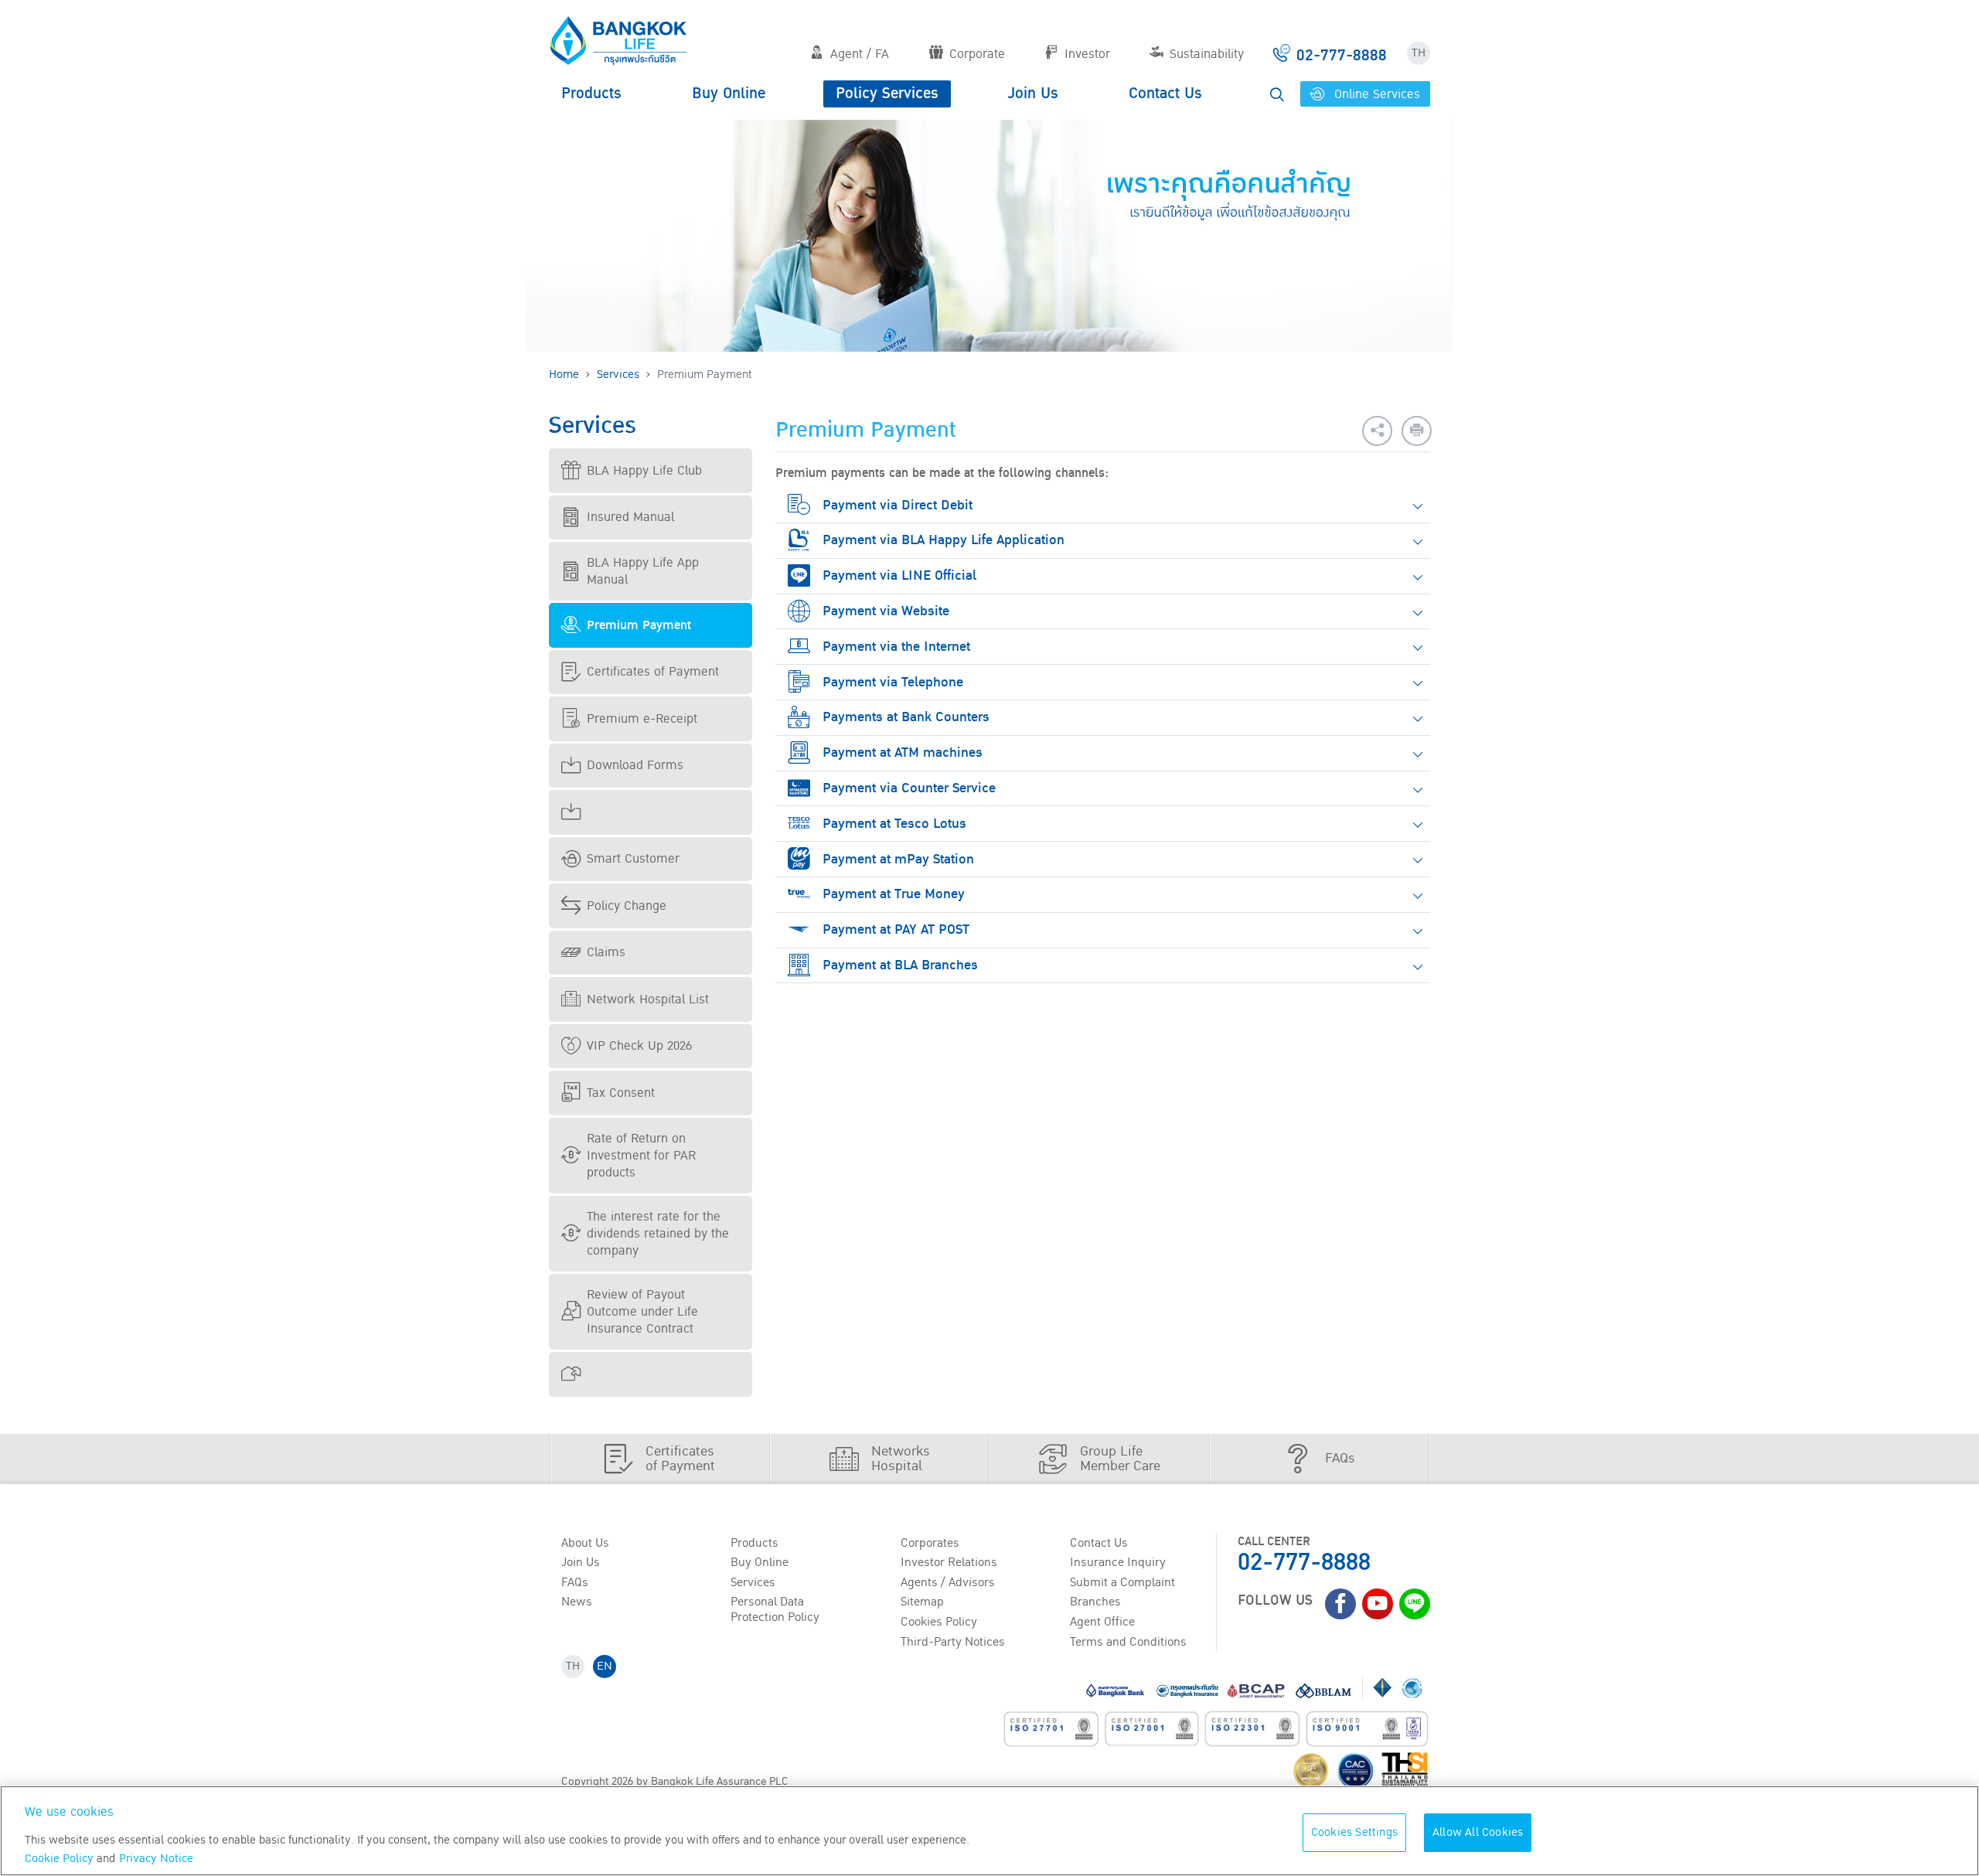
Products (591, 94)
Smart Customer (633, 859)
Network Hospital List (648, 999)
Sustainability (1207, 54)
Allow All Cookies (1478, 1832)
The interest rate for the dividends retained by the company (658, 1234)
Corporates (930, 1543)
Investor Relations (949, 1562)
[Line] (1415, 1604)
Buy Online (729, 94)
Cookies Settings (1354, 1832)
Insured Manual (630, 517)
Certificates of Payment (653, 672)
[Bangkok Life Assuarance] (618, 40)
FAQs (575, 1582)
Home (564, 375)
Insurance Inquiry (1118, 1562)
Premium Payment (639, 625)
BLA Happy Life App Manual (643, 571)
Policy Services (887, 94)
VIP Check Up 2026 (639, 1046)
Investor (1087, 54)
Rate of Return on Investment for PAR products (641, 1156)
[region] (989, 1831)
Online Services (1375, 94)
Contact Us (1165, 94)
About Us (585, 1543)
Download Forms (635, 765)
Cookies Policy (939, 1622)
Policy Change (627, 906)
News (577, 1602)
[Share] (1377, 431)
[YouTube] (1378, 1604)
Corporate (977, 54)
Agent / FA (860, 54)
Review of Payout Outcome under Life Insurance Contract (642, 1312)
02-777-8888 (1304, 1563)
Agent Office (1102, 1622)
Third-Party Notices (953, 1642)
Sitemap (922, 1602)
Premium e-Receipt (642, 719)
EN (605, 1666)
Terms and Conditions (1128, 1642)
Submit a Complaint (1122, 1582)
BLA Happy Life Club (644, 471)
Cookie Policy (59, 1859)
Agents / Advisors (948, 1582)
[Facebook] (1340, 1604)
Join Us (1033, 94)
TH (1419, 53)
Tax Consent (621, 1093)
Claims (606, 952)
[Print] (1417, 431)
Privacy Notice (156, 1859)
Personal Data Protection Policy (775, 1609)
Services (618, 375)
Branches (1095, 1602)
